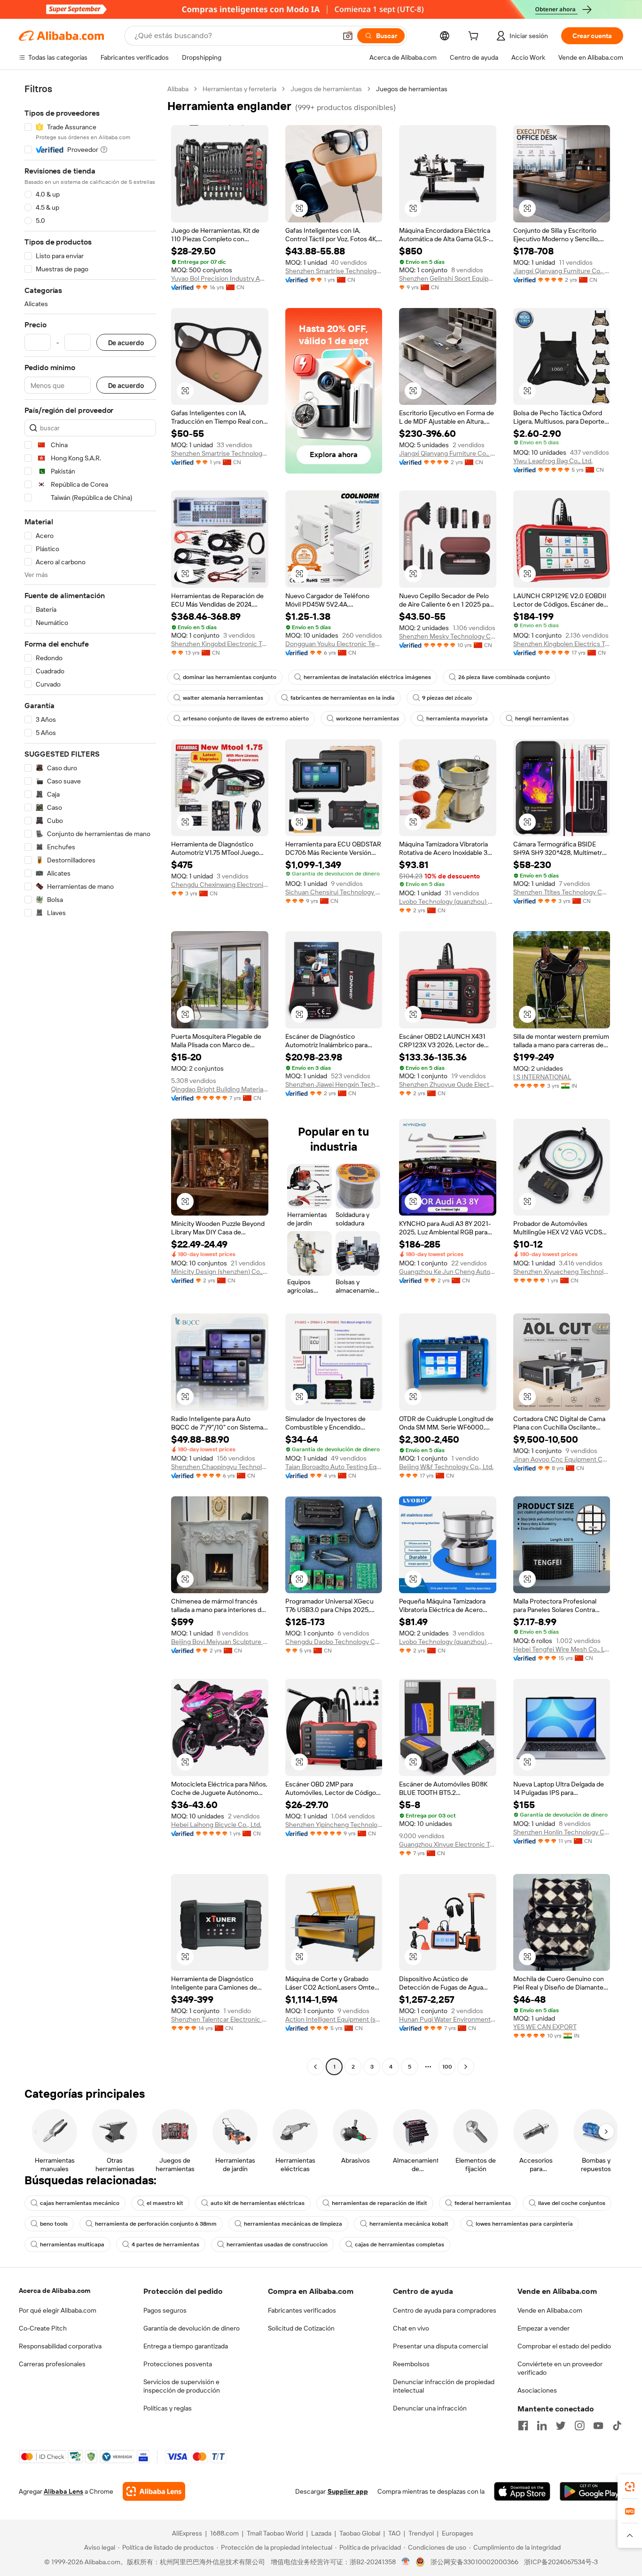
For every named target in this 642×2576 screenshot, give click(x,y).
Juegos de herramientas (326, 89)
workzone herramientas (368, 719)
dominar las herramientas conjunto (230, 677)
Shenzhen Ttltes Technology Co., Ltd (562, 892)
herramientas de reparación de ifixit (380, 2203)
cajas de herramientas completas (399, 2244)
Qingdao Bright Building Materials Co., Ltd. (220, 1089)
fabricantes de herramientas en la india (343, 698)
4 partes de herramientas (165, 2244)
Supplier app (348, 2491)
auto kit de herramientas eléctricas (258, 2203)
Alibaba (178, 89)
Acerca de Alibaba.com (55, 2291)
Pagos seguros (165, 2310)
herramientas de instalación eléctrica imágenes (367, 677)
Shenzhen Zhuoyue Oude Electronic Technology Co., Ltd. (448, 1084)
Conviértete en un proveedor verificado (560, 2368)
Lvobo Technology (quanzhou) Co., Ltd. (448, 901)
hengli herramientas (542, 719)
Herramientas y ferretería (239, 89)
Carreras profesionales (52, 2364)
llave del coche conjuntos (572, 2203)
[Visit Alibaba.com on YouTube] (598, 2426)
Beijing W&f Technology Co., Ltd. (446, 1467)
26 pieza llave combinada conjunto (504, 677)
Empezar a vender (544, 2328)
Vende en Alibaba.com (550, 2310)
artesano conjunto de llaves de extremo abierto (246, 719)
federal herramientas (483, 2203)
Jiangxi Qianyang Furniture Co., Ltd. (562, 271)
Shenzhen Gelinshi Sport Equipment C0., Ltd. (448, 278)
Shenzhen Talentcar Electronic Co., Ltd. (220, 2019)
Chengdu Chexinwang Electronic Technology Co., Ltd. (220, 885)
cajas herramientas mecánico (80, 2203)
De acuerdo (126, 343)
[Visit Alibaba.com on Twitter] (561, 2426)
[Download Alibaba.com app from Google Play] (591, 2491)
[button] (348, 36)
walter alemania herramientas (223, 698)
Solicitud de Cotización (301, 2328)
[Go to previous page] (315, 2067)
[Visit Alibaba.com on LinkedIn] (542, 2426)
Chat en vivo (411, 2328)
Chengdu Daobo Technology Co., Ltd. (334, 1642)
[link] (630, 2487)
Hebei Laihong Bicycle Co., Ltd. (216, 1825)
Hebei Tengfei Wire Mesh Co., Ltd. (562, 1649)
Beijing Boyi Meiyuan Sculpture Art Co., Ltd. (220, 1642)
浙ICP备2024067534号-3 (561, 2562)
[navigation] (90, 1079)
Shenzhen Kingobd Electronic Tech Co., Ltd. (220, 644)
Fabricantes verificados (302, 2310)
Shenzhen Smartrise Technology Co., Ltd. (334, 271)
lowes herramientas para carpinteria (524, 2224)
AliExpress (187, 2533)
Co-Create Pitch (43, 2328)
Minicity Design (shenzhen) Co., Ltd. (220, 1272)
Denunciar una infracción (430, 2408)
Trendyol (421, 2533)
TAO (394, 2533)
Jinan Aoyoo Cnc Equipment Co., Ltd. (562, 1459)
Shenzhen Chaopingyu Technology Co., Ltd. (220, 1467)
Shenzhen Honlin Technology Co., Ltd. (562, 1832)
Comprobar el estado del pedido (564, 2346)
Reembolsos (411, 2364)
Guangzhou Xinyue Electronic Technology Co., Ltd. (448, 1844)
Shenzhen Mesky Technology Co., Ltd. (448, 636)
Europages (458, 2533)
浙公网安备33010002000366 (474, 2562)
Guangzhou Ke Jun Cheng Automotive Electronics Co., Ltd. (448, 1272)
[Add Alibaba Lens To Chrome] (154, 2491)
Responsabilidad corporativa (60, 2346)
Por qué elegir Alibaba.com (58, 2310)
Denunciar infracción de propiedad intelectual (444, 2386)
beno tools (54, 2224)
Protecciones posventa (178, 2364)
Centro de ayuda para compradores (445, 2310)
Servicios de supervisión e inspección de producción (182, 2386)
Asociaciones (537, 2390)
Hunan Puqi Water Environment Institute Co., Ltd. (448, 2019)
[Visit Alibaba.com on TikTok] (617, 2426)
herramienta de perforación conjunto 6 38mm (156, 2224)
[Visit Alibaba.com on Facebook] (523, 2426)
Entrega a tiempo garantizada (186, 2346)
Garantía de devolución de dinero (192, 2328)
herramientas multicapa (72, 2244)
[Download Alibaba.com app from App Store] (522, 2491)
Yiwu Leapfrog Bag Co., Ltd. (553, 461)
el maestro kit (165, 2203)
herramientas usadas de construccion (277, 2244)
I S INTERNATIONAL (542, 1077)
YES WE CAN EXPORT (545, 2027)
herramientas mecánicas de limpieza (293, 2224)
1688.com (224, 2533)
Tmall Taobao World (275, 2533)
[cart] (475, 37)
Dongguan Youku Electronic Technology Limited (334, 644)
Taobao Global (360, 2533)
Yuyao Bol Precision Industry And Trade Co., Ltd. (220, 278)
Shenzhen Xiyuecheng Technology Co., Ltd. (562, 1272)
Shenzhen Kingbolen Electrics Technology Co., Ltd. (562, 644)
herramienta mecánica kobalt (409, 2224)
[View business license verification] (406, 2562)
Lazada (321, 2533)
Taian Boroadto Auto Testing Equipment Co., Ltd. (334, 1467)
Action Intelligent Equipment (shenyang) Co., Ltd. (334, 2019)
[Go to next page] (466, 2067)
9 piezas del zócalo (447, 698)
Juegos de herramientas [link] (412, 89)
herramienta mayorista (457, 719)
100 (447, 2067)
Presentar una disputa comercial (440, 2346)
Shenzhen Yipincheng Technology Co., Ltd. (334, 1825)
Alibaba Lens (63, 2491)
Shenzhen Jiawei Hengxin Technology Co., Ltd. (334, 1084)
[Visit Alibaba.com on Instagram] (579, 2426)
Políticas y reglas (168, 2408)
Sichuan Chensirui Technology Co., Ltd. (334, 892)
